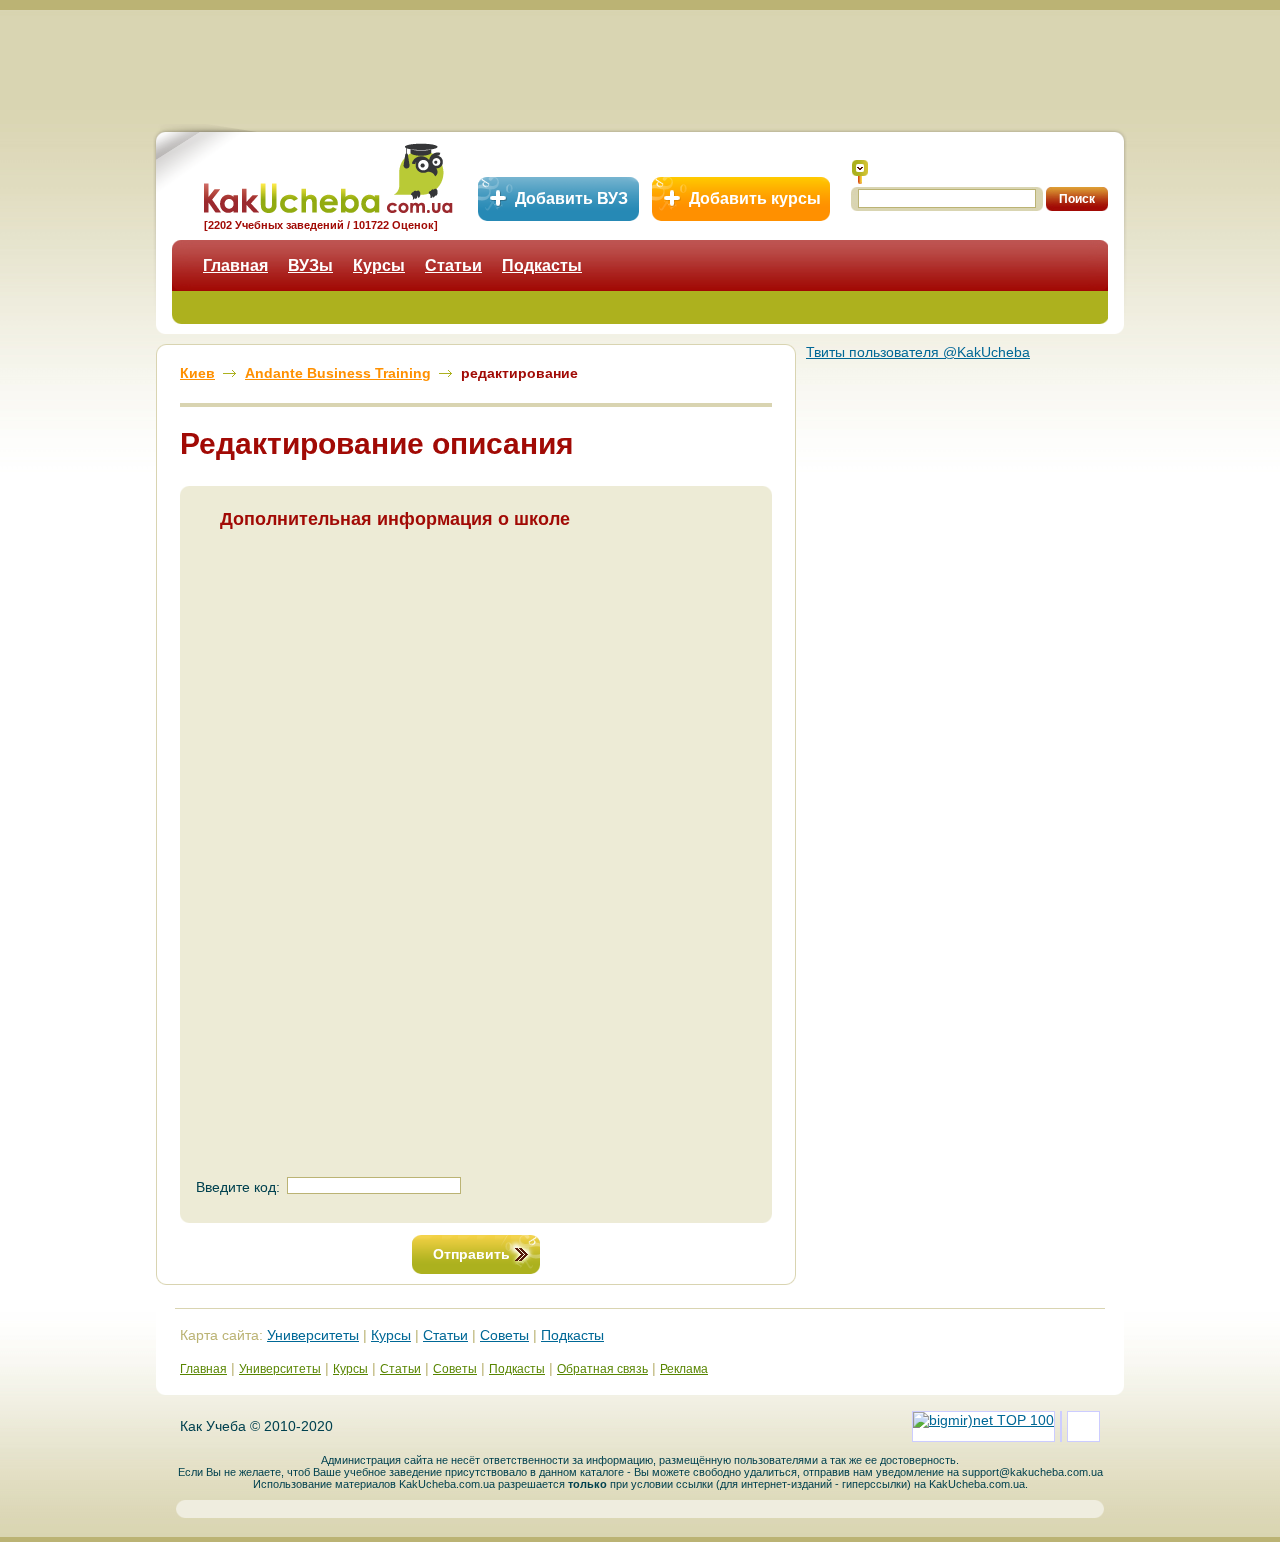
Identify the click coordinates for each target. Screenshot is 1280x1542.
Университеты (313, 1335)
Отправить (471, 1254)
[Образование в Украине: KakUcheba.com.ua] (326, 175)
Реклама (684, 1369)
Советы (504, 1335)
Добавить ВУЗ (571, 198)
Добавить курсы (755, 198)
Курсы (379, 265)
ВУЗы (310, 265)
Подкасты (542, 265)
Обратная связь (602, 1369)
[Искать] (860, 172)
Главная (235, 265)
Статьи (453, 265)
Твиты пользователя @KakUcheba (918, 352)
